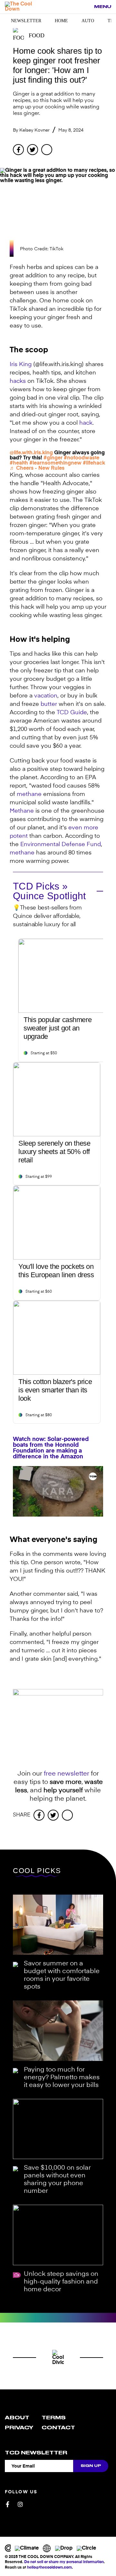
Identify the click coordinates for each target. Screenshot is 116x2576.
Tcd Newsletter (36, 2453)
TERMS (54, 2418)
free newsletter (67, 1774)
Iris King (21, 365)
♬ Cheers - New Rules (37, 468)
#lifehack (94, 463)
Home (61, 21)
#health (19, 463)
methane (29, 794)
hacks (18, 381)
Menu (103, 7)
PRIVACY (19, 2428)
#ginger (53, 458)
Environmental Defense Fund (61, 845)
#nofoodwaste (82, 458)
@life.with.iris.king (31, 453)
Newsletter (26, 21)
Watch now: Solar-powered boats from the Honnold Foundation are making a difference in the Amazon (51, 1448)
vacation (46, 696)
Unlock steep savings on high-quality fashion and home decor (61, 2282)
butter (49, 704)
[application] (58, 1491)
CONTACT (58, 2428)
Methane (22, 811)
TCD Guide (72, 713)
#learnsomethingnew (55, 463)
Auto (88, 21)
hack (86, 423)
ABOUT (17, 2418)
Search (86, 7)
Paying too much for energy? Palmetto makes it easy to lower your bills (62, 2078)
